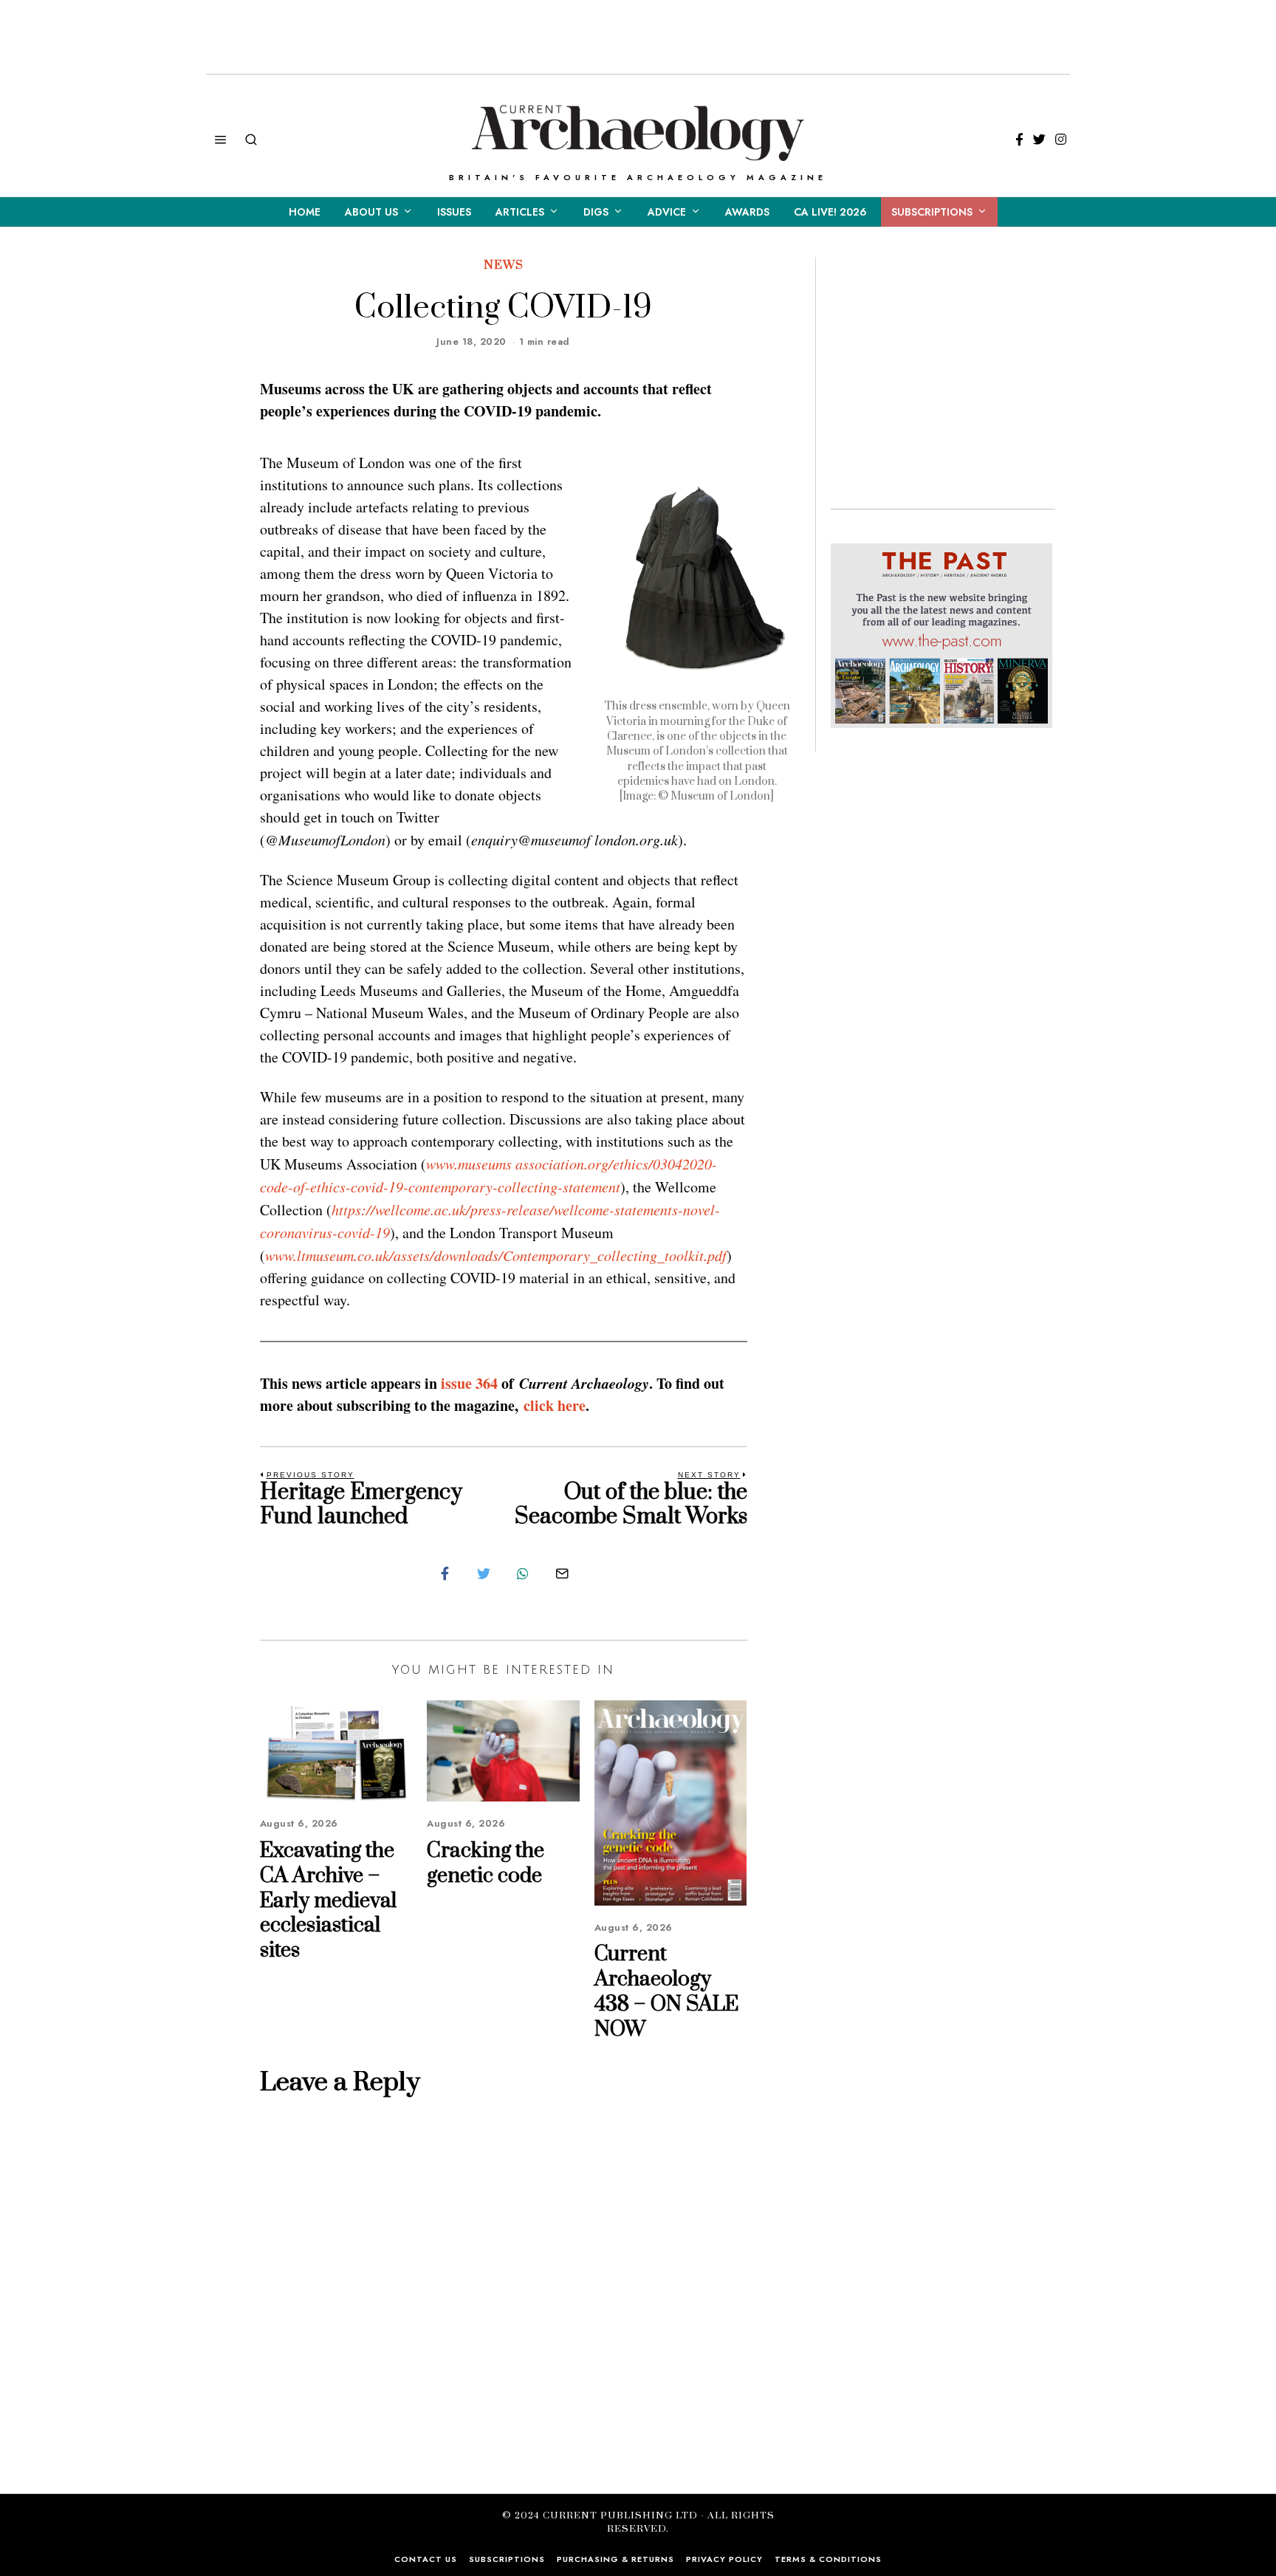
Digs (596, 212)
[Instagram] (1061, 140)
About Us (371, 212)
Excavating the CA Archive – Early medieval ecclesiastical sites (328, 1900)
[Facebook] (1019, 140)
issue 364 (471, 1383)
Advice (667, 212)
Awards (747, 212)
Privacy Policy (724, 2559)
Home (305, 212)
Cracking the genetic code (486, 1863)
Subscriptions (932, 212)
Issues (454, 212)
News (504, 265)
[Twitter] (1039, 140)
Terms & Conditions (828, 2559)
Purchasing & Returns (615, 2559)
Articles (520, 212)
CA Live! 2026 (830, 212)
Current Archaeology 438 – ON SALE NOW (666, 1991)
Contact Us (426, 2559)
